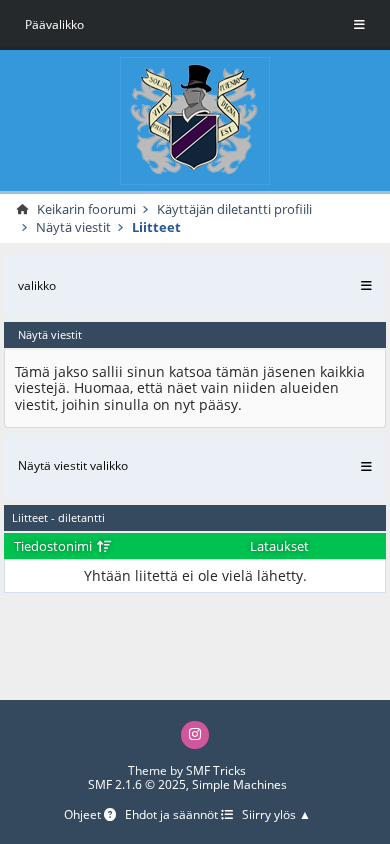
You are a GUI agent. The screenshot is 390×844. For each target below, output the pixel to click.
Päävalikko (54, 24)
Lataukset (279, 546)
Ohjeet (84, 815)
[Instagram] (194, 734)
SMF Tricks (216, 770)
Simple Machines (239, 784)
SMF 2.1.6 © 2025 (137, 784)
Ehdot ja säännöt (173, 815)
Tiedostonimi (54, 546)
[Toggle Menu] (359, 25)
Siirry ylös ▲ (276, 815)
